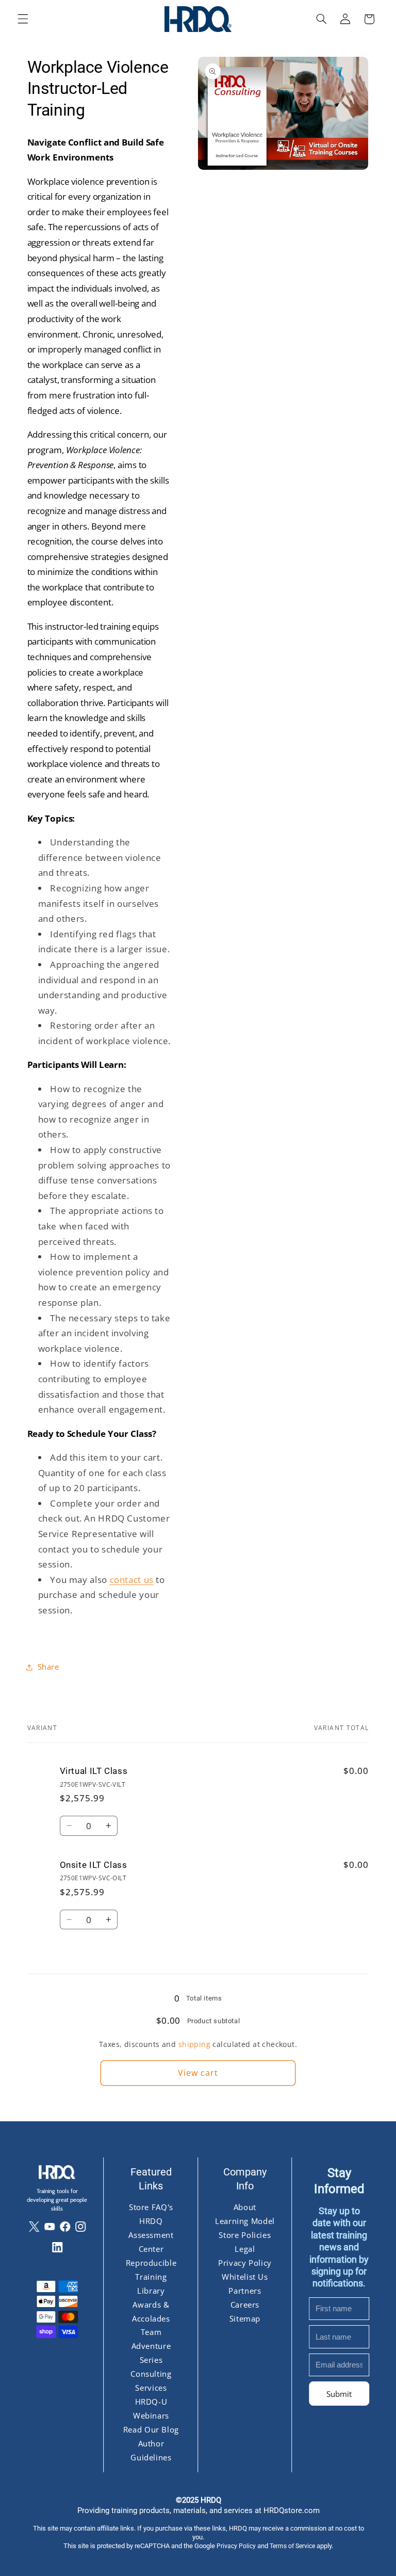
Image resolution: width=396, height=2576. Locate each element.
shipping (194, 2044)
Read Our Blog (151, 2429)
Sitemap (245, 2318)
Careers (245, 2304)
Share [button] (48, 1667)
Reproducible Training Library (151, 2276)
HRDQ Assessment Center (151, 2235)
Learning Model (245, 2221)
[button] (23, 19)
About (245, 2207)
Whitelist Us (245, 2276)
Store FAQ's (151, 2207)
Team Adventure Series (151, 2346)
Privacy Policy (245, 2262)
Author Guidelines (151, 2450)
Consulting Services (151, 2381)
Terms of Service (292, 2546)
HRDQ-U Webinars (151, 2409)
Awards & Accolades (151, 2311)
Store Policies (245, 2235)
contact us (132, 1580)
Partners (245, 2290)
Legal (245, 2249)
